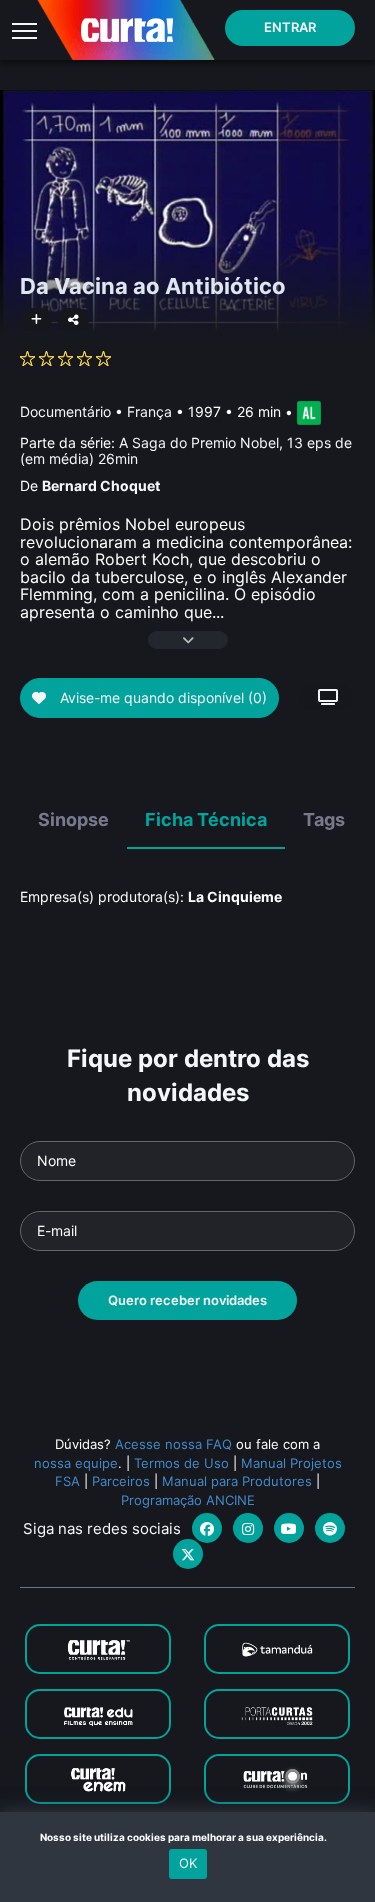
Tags (324, 819)
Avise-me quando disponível (161, 697)
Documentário (65, 411)
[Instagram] (248, 1528)
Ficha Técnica (206, 819)
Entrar (290, 27)
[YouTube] (289, 1528)
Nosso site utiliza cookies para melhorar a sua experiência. (187, 1837)
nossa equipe (76, 1463)
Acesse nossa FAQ (173, 1444)
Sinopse (73, 819)
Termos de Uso (181, 1463)
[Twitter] (188, 1554)
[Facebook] (207, 1528)
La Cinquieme (235, 896)
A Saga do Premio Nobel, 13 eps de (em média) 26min (186, 450)
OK (188, 1863)
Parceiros (121, 1481)
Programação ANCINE (188, 1500)
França (149, 411)
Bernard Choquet (101, 485)
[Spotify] (330, 1528)
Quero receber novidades (187, 1300)
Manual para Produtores (237, 1481)
